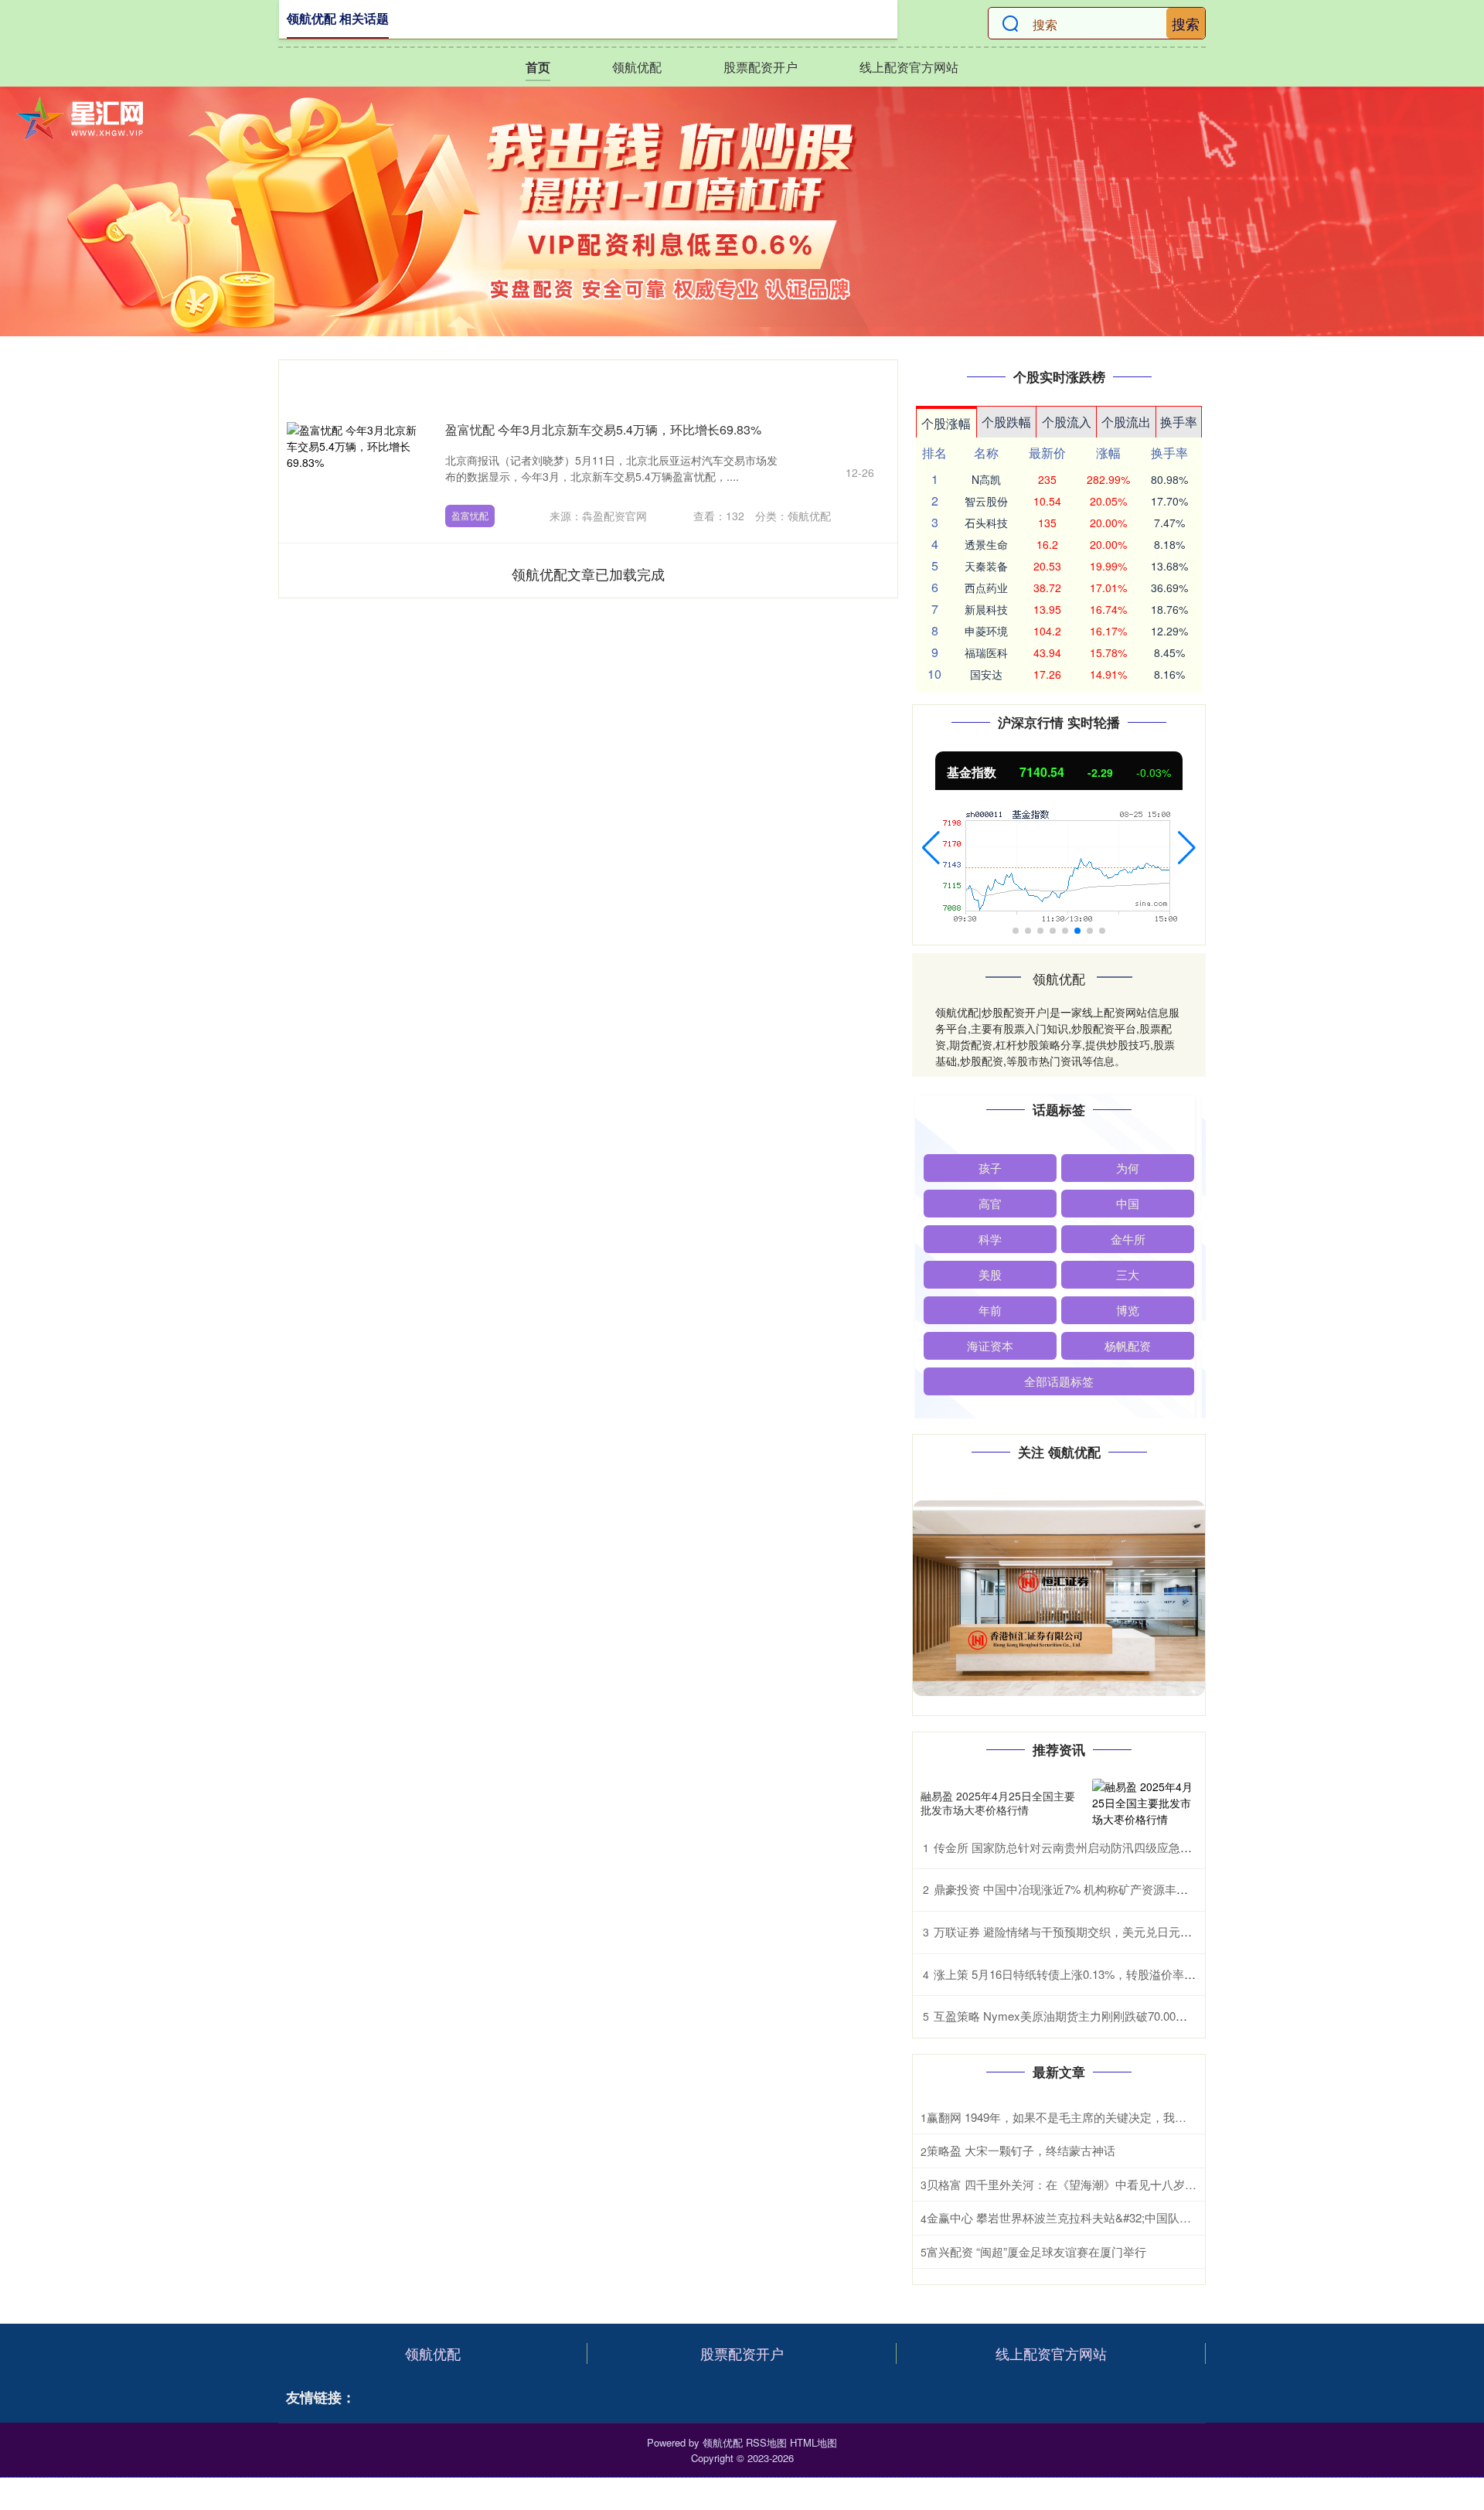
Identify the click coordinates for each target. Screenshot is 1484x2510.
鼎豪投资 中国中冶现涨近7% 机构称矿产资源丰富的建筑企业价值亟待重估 (1125, 1889)
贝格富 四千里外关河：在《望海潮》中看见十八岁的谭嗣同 (1079, 2184)
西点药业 (986, 587)
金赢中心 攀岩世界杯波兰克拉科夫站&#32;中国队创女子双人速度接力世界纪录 (1128, 2217)
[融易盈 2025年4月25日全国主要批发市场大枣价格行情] (1145, 1803)
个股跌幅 (1006, 422)
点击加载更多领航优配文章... (589, 574)
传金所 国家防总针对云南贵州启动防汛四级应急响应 (1069, 1847)
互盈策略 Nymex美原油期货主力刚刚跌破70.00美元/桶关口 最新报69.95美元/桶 (1137, 2016)
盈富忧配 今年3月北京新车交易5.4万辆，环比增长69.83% (603, 429)
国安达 (986, 674)
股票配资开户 (761, 67)
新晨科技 (986, 609)
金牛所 (1128, 1239)
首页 (538, 67)
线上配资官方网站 (909, 67)
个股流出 (1126, 422)
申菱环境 (986, 631)
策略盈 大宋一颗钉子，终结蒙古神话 (1021, 2150)
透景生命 (986, 544)
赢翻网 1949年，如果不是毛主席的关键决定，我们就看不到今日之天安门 (1115, 2117)
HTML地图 (813, 2442)
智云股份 (986, 501)
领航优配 (637, 67)
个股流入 (1067, 422)
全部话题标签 (1059, 1381)
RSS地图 (766, 2442)
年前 (990, 1310)
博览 (1128, 1310)
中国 (1128, 1203)
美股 (990, 1274)
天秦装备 (986, 566)
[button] (931, 848)
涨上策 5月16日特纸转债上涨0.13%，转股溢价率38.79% (1078, 1974)
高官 (990, 1203)
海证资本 (990, 1345)
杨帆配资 (1128, 1345)
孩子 (990, 1168)
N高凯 (986, 479)
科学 (990, 1239)
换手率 (1179, 422)
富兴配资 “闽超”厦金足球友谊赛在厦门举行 (1036, 2251)
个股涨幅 (946, 423)
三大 (1128, 1274)
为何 (1128, 1168)
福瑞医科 (986, 652)
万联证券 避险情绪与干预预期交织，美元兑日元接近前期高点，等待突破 (1121, 1931)
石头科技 (986, 523)
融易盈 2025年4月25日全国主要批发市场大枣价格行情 (998, 1803)
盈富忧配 (470, 515)
